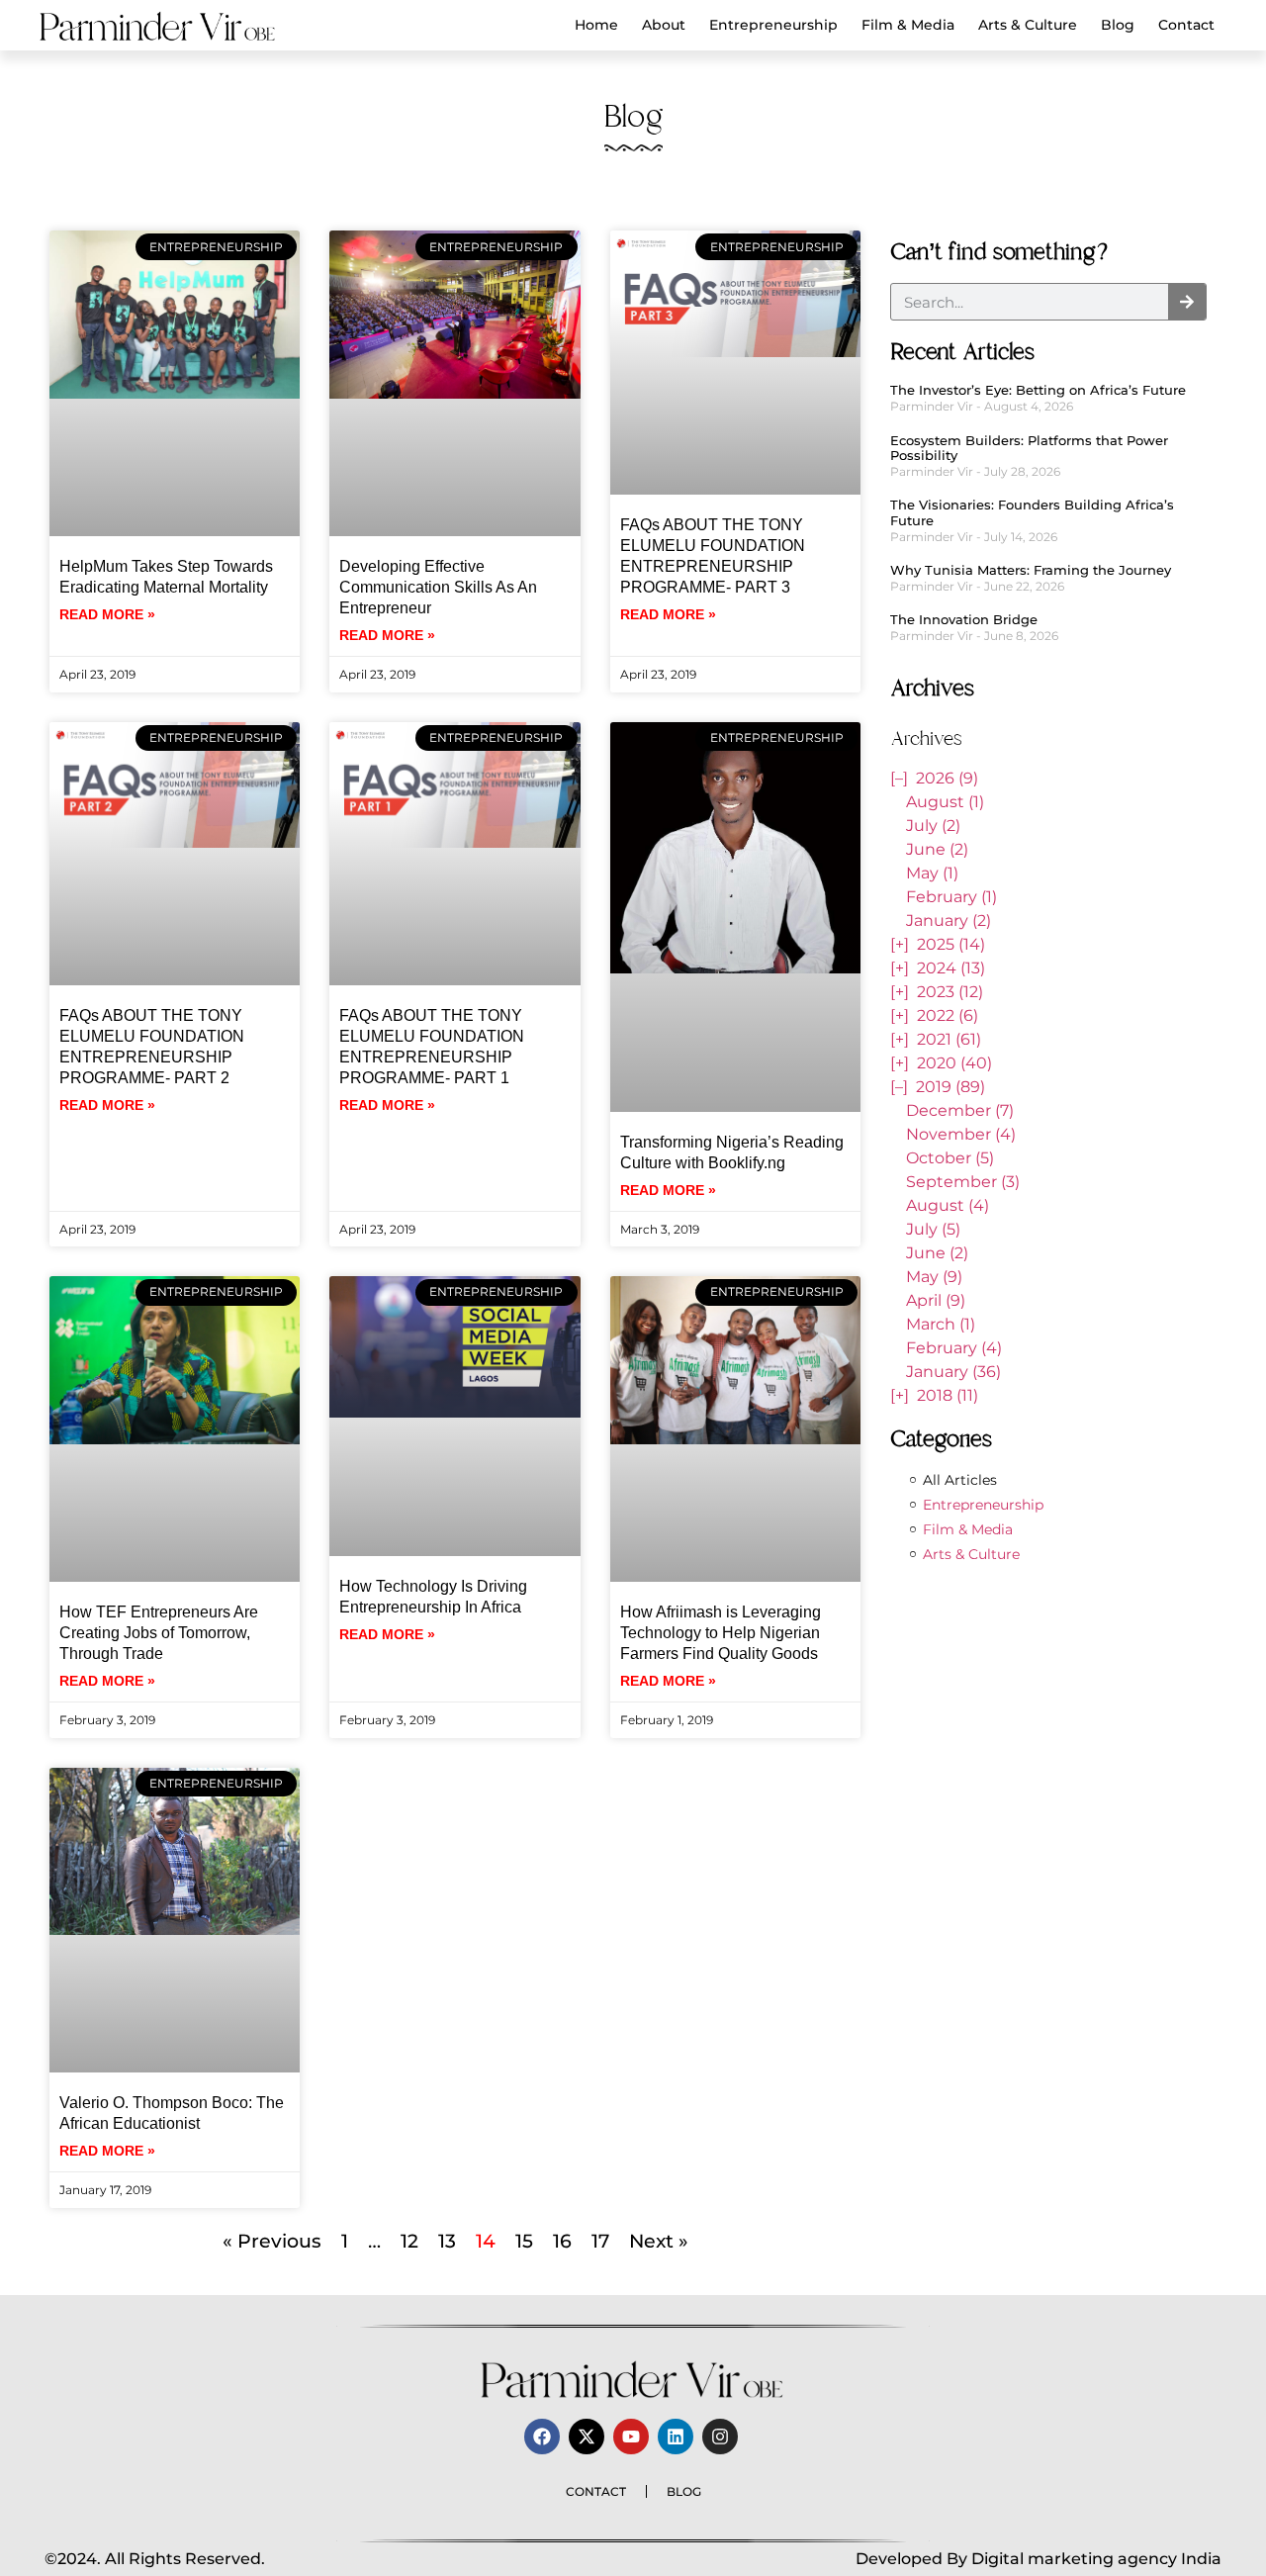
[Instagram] (720, 2437)
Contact (1186, 25)
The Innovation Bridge (964, 619)
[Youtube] (631, 2437)
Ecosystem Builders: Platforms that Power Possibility (1029, 448)
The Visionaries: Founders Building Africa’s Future (1032, 512)
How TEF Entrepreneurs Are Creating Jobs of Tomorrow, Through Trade (159, 1633)
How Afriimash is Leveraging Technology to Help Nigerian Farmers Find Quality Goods (721, 1633)
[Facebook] (542, 2437)
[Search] (1187, 302)
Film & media (908, 25)
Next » (659, 2241)
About (664, 25)
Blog (1118, 25)
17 (600, 2241)
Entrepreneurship (773, 25)
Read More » (107, 614)
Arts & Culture (1028, 25)
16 (562, 2241)
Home (596, 25)
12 (409, 2241)
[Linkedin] (676, 2437)
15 (524, 2241)
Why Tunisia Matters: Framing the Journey (1031, 570)
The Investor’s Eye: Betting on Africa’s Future (1038, 390)
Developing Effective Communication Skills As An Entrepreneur (438, 587)
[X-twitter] (587, 2437)
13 (447, 2241)
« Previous (272, 2241)
